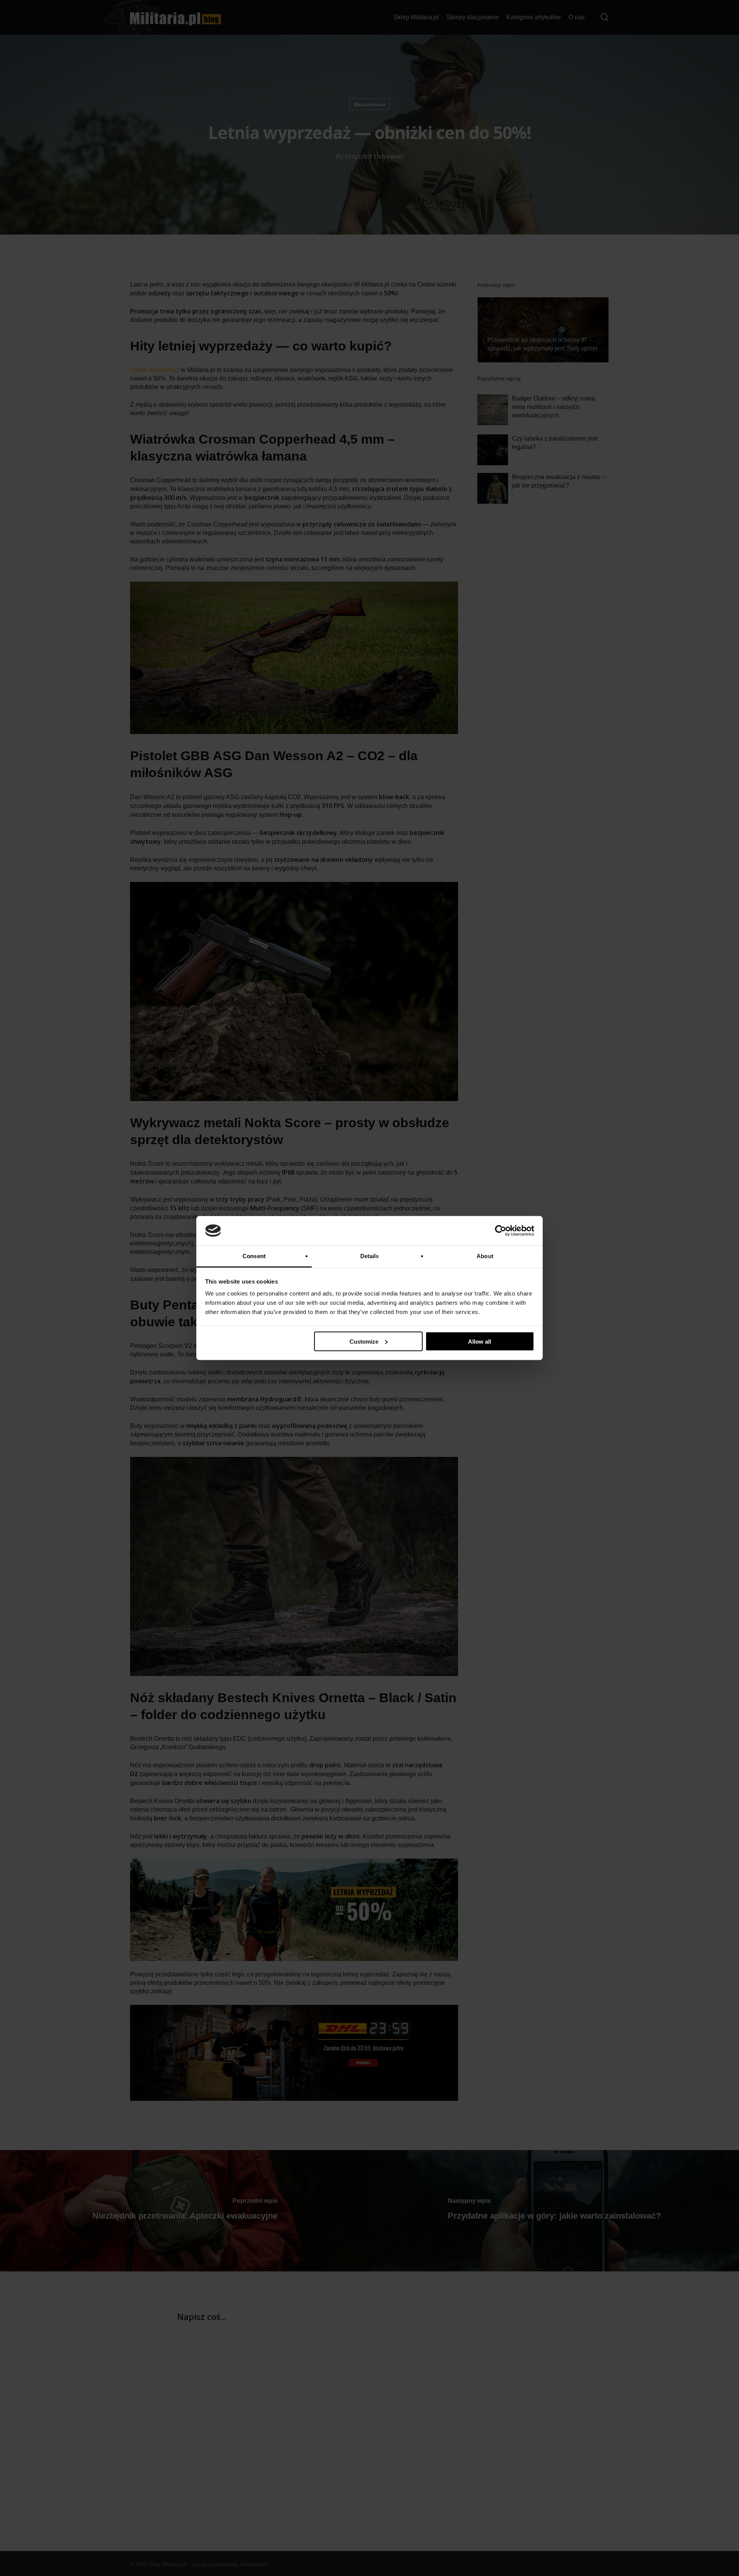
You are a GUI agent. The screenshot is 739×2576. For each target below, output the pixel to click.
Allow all (480, 1341)
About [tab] (485, 1256)
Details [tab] (370, 1256)
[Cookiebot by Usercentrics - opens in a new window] (501, 1231)
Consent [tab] (254, 1256)
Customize (364, 1341)
